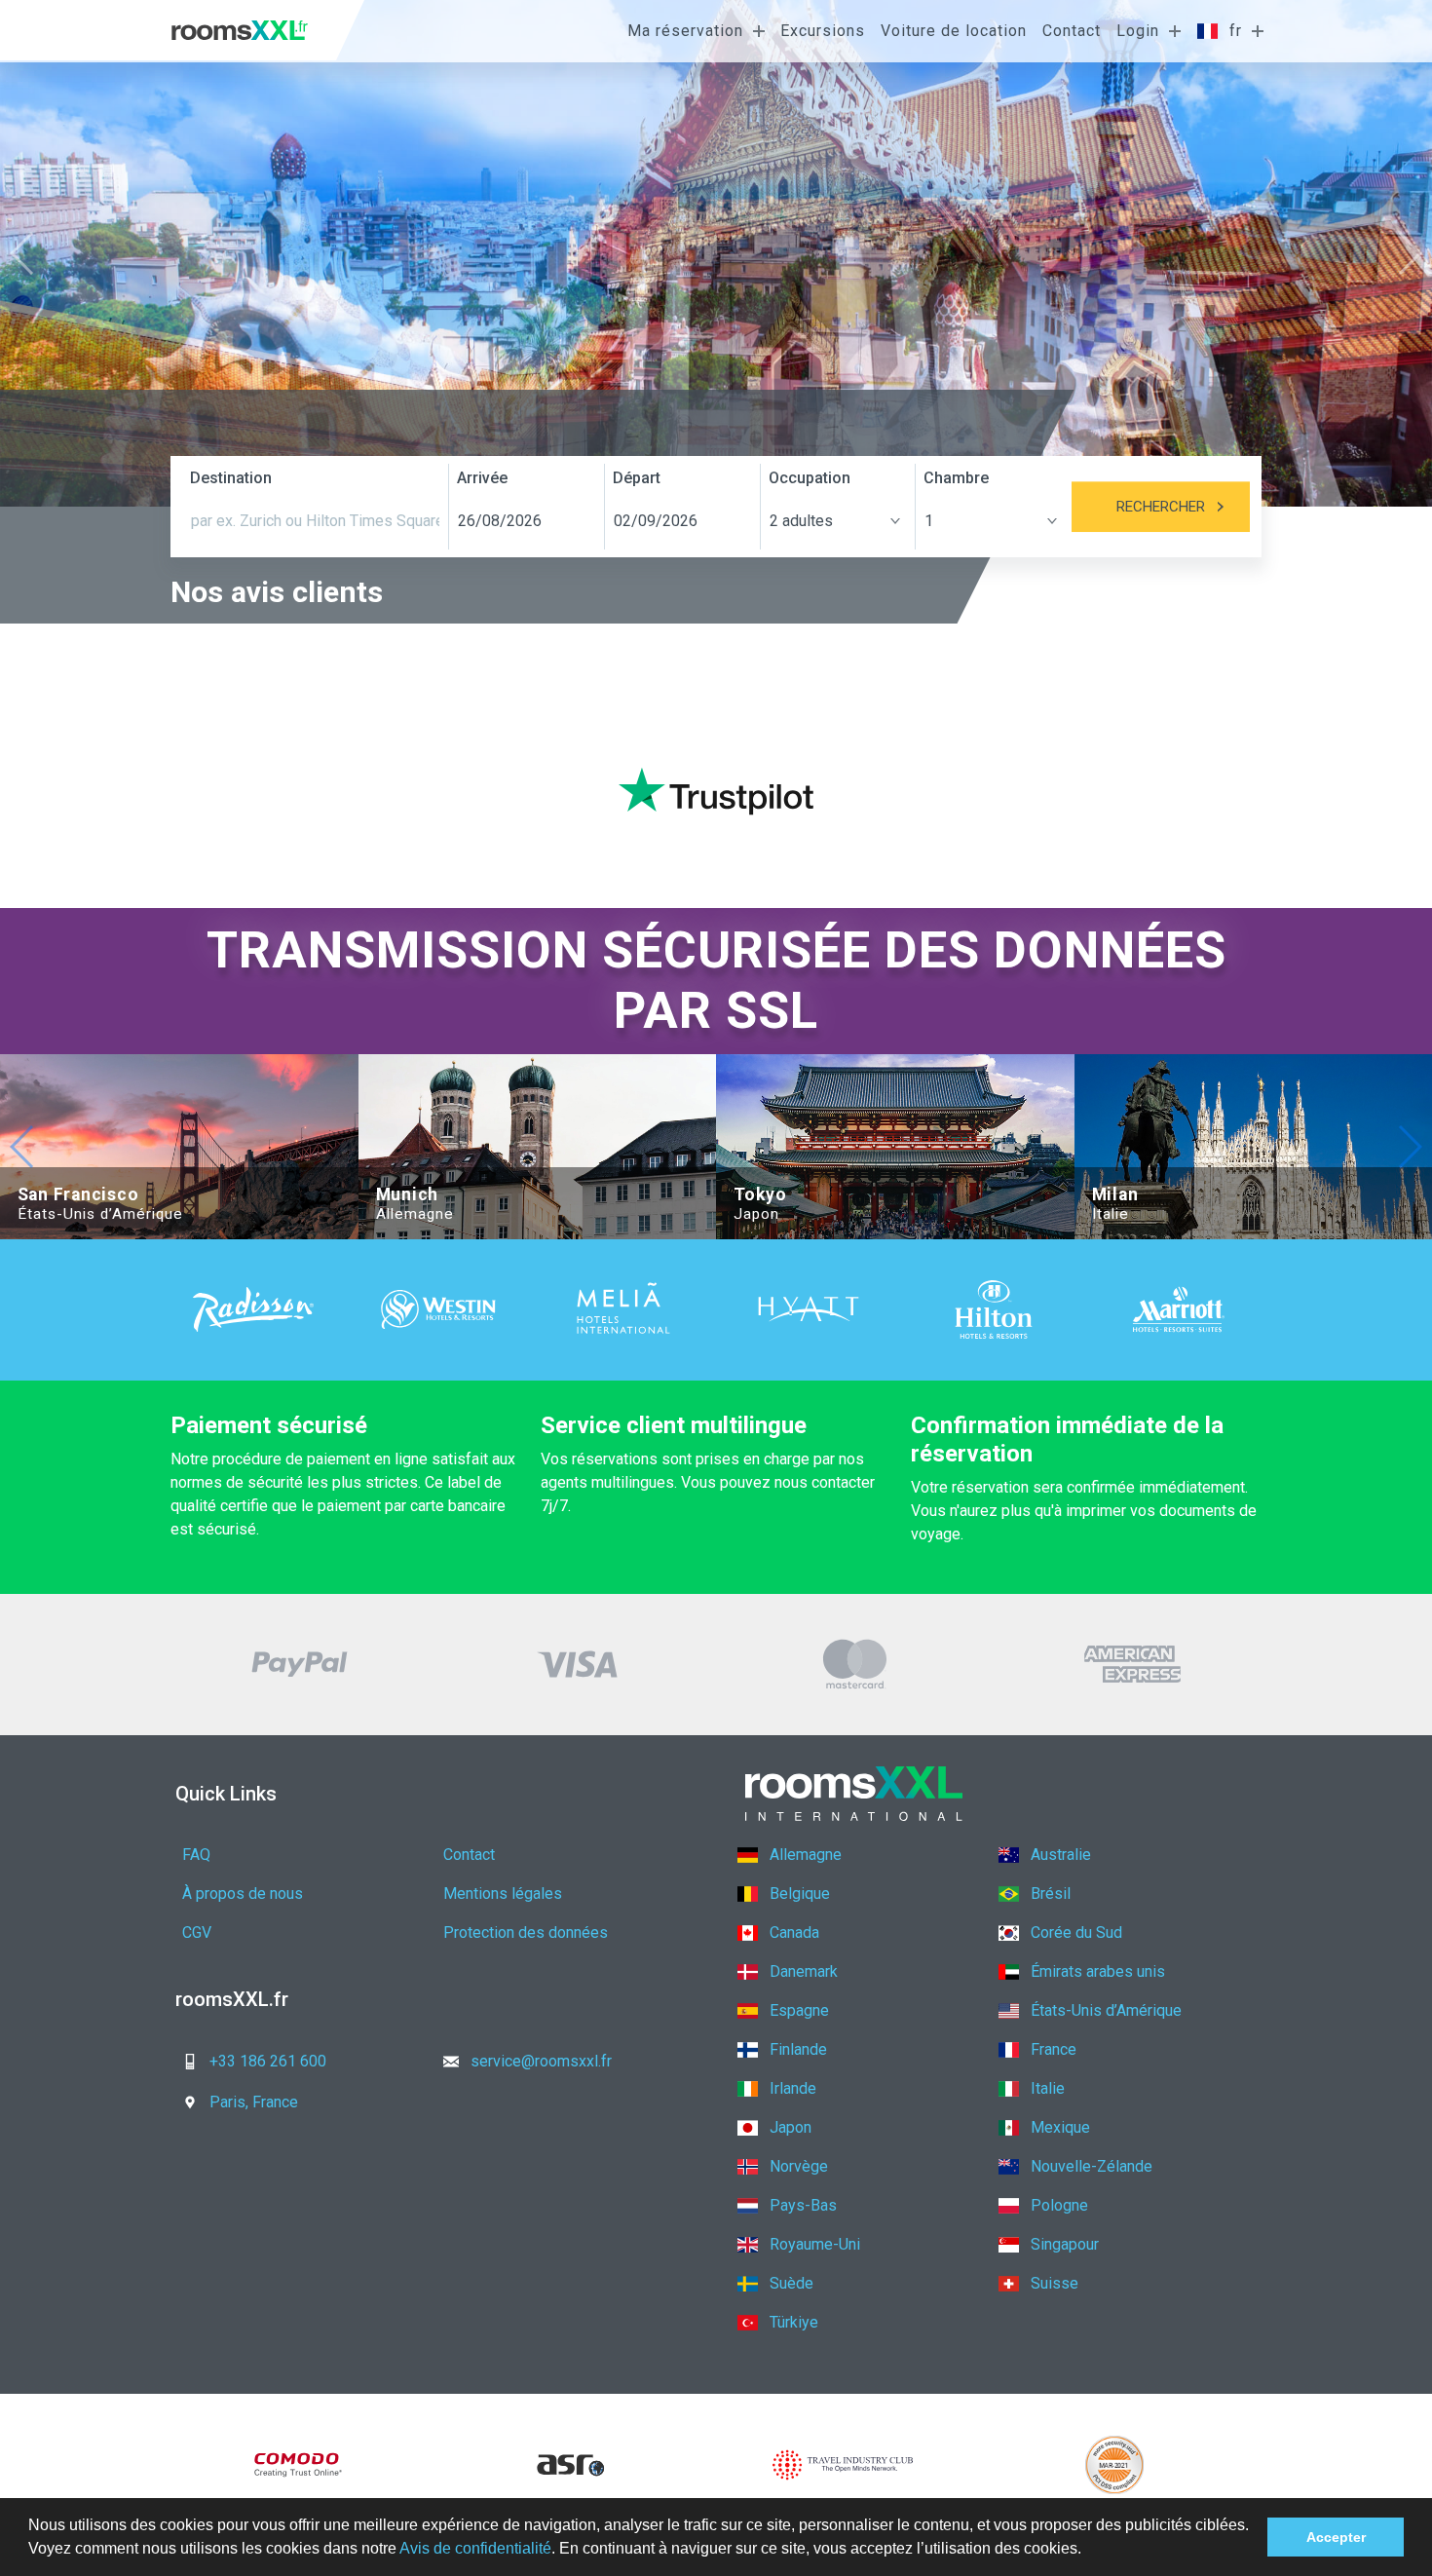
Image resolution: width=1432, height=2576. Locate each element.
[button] (1088, 2551)
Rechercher (1161, 507)
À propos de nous (243, 1894)
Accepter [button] (1336, 2537)
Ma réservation (685, 31)
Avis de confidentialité (475, 2548)
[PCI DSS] (1115, 2465)
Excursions (823, 31)
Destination (231, 478)
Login (1138, 31)
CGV (197, 1932)
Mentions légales (503, 1894)
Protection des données (526, 1932)
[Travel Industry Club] (843, 2465)
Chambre (956, 478)
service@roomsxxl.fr (541, 2061)
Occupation (810, 478)
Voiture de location (954, 31)
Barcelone (817, 118)
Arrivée (482, 478)
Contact (1072, 31)
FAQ (196, 1855)
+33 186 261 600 (268, 2061)
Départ (637, 478)
